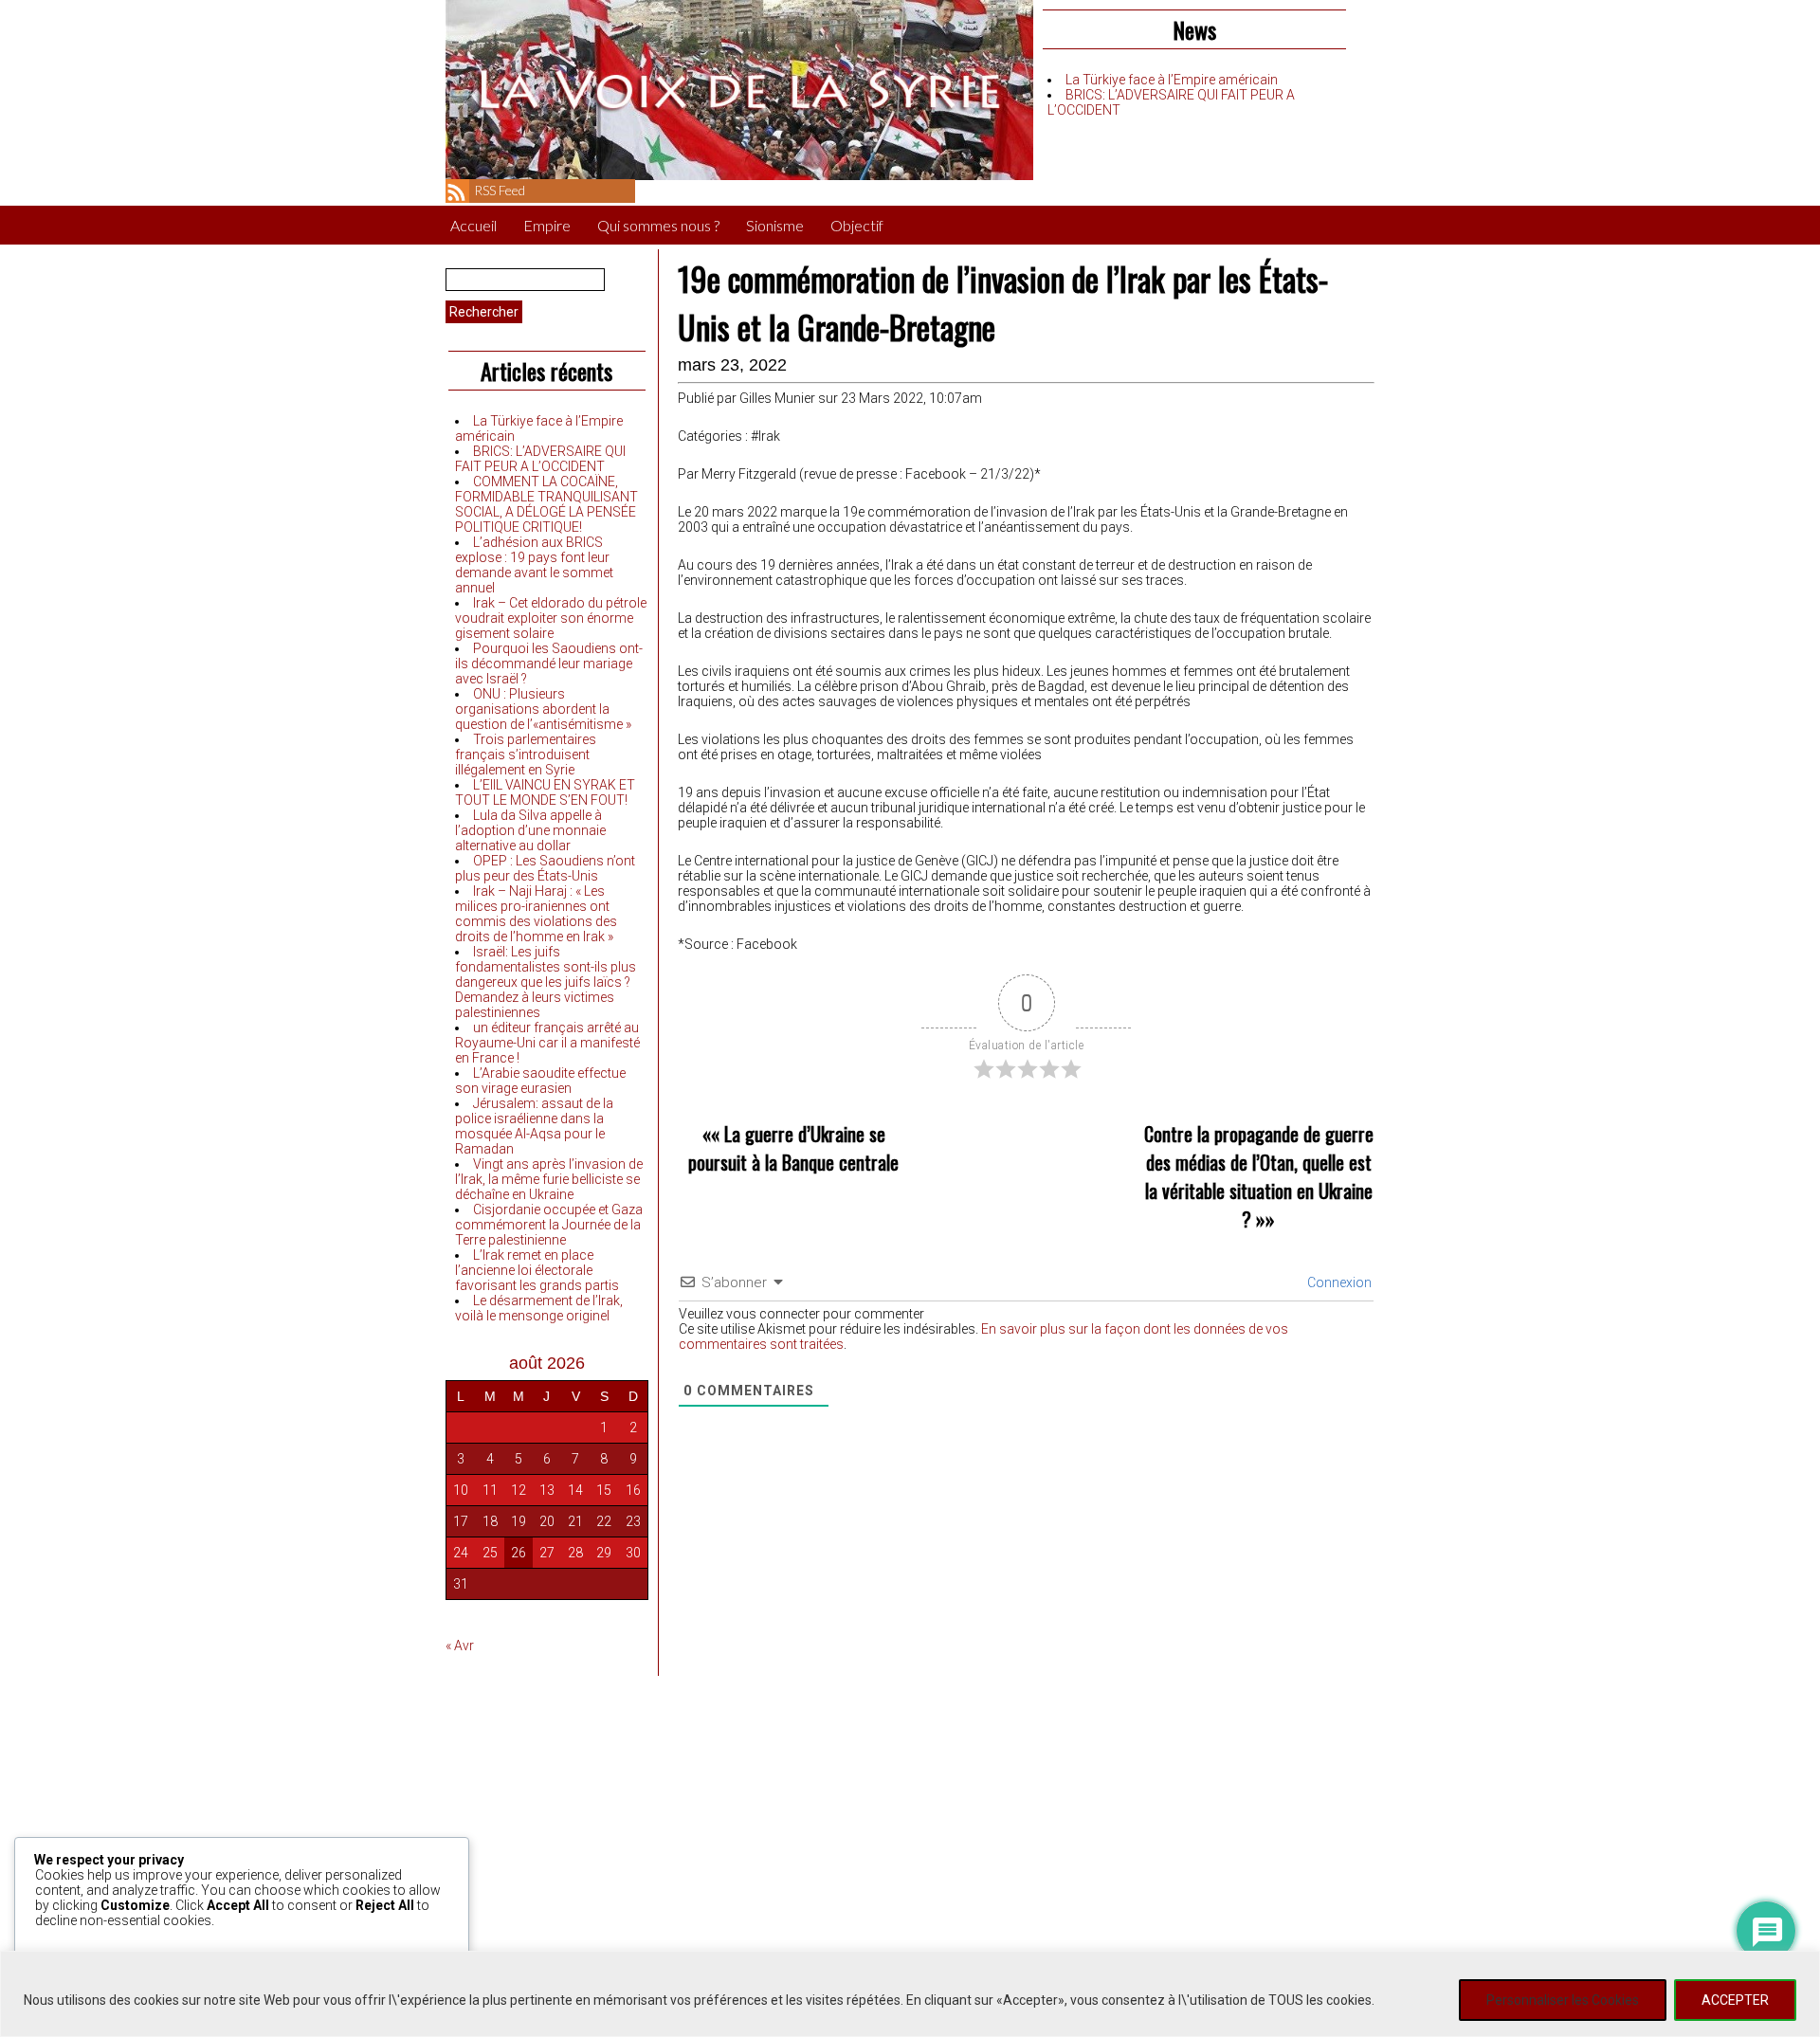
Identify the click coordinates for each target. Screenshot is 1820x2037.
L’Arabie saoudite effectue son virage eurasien (540, 1081)
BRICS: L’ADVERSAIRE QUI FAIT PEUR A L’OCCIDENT (540, 459)
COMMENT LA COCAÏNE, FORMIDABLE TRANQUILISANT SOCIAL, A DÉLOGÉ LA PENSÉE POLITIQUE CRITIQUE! (546, 504)
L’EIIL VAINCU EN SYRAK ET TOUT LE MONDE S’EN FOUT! (545, 792)
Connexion (1338, 1282)
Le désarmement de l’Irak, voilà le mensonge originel (539, 1308)
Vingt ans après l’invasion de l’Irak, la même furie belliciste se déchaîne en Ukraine (549, 1179)
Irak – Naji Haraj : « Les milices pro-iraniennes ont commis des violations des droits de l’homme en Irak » (536, 914)
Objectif (857, 225)
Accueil (473, 225)
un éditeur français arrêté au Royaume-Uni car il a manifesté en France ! (547, 1043)
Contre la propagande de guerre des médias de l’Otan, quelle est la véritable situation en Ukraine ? (1259, 1176)
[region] (910, 1994)
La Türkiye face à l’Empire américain (1172, 80)
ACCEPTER (1735, 2000)
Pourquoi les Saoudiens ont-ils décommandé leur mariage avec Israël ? (549, 664)
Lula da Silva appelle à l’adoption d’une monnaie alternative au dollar (530, 830)
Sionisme (775, 225)
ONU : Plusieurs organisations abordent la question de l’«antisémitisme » (543, 709)
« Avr (460, 1646)
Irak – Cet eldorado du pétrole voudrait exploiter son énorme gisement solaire (551, 618)
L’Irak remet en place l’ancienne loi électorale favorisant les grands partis (537, 1270)
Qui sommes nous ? (658, 225)
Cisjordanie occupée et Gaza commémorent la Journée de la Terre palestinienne (549, 1225)
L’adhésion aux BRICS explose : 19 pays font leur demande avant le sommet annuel (534, 565)
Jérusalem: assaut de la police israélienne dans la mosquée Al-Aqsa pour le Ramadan (534, 1126)
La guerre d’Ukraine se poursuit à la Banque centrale (793, 1148)
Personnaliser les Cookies (1563, 2000)
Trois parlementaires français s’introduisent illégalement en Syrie (526, 755)
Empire (547, 225)
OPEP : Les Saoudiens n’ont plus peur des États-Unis (545, 868)
